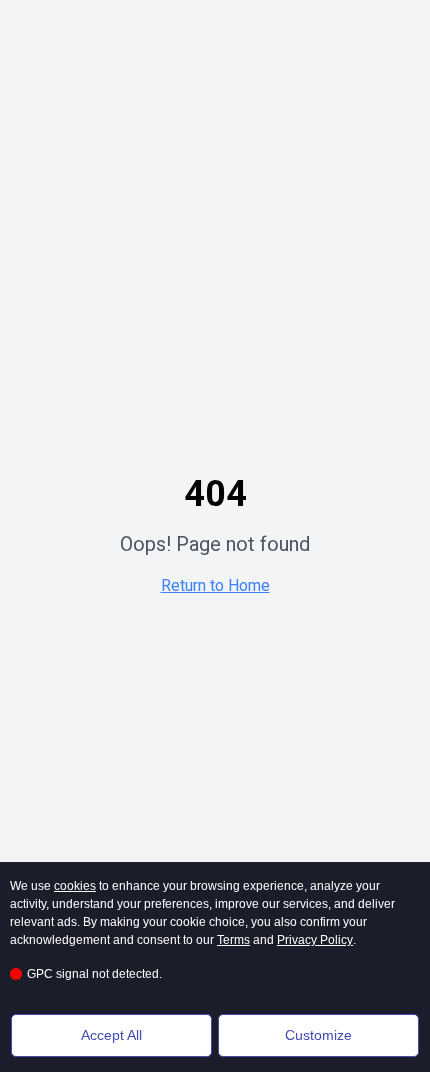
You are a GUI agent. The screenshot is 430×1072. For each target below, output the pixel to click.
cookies (75, 886)
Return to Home (215, 585)
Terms (233, 940)
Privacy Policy (315, 940)
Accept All (111, 1035)
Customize (318, 1035)
